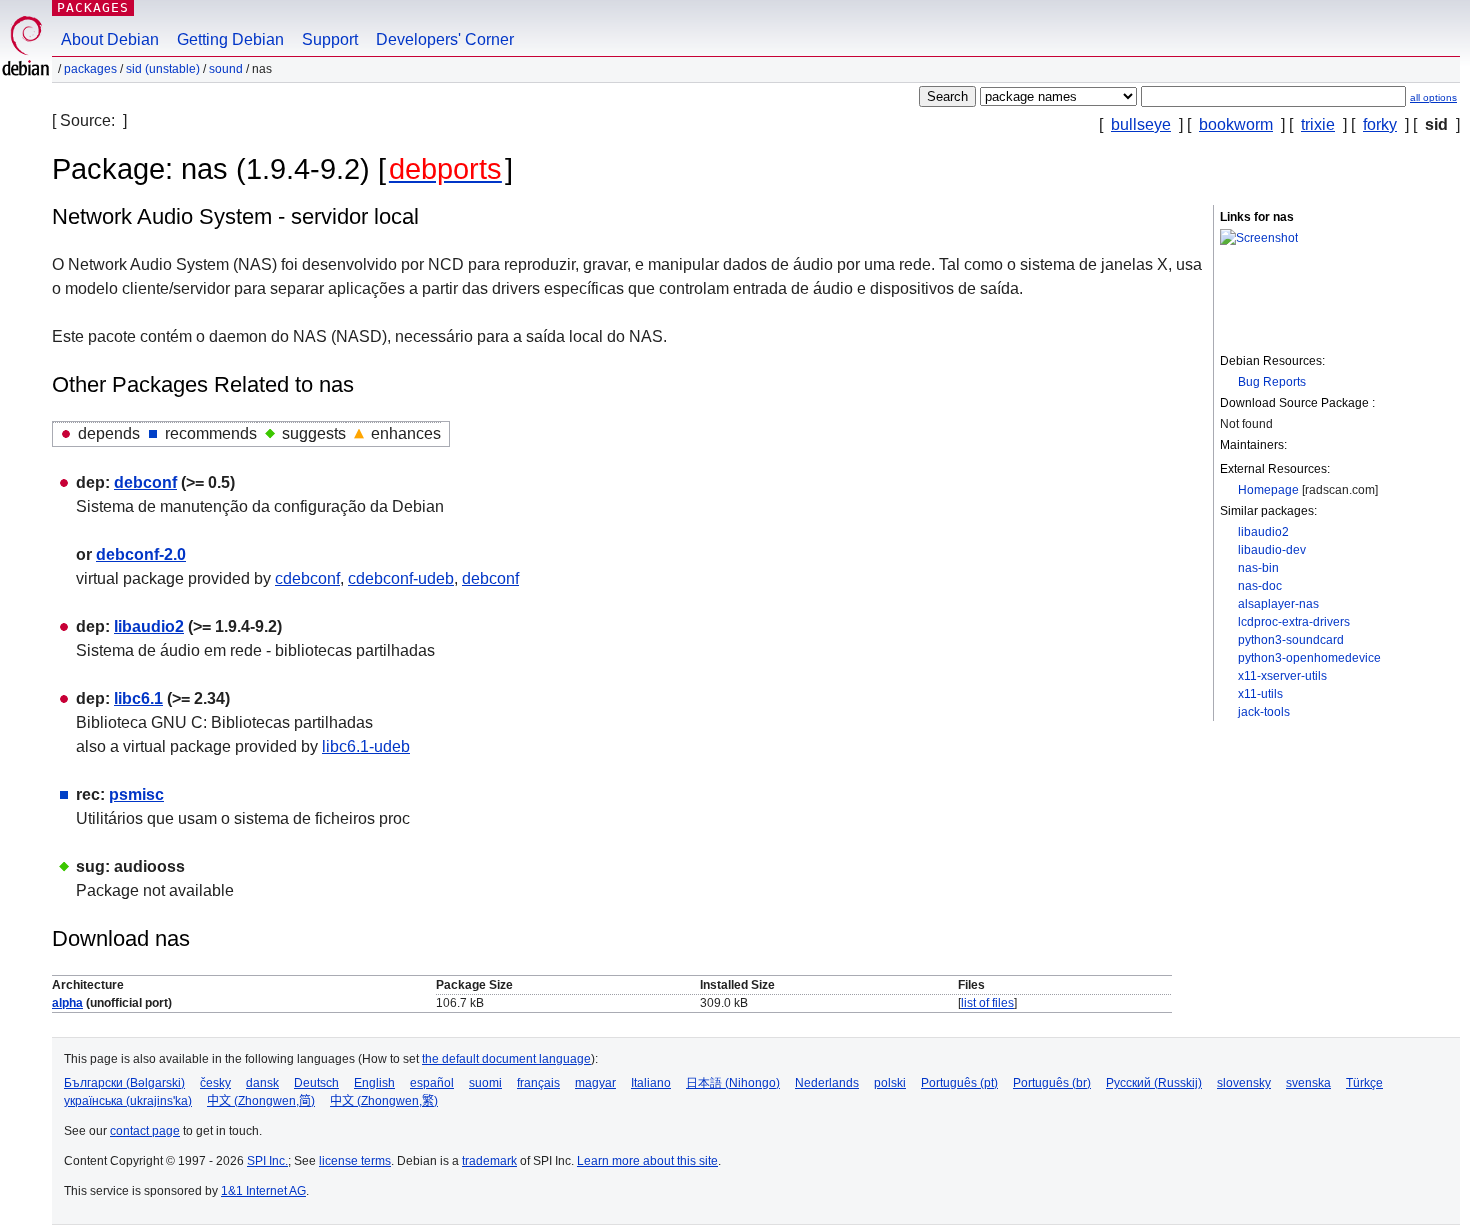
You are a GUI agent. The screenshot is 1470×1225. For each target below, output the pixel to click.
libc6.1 (138, 698)
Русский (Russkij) (1154, 1083)
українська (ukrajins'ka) (128, 1101)
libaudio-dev (1272, 550)
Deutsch (316, 1083)
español (432, 1083)
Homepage (1268, 490)
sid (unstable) (163, 69)
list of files (987, 1003)
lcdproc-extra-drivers (1294, 622)
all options (1433, 97)
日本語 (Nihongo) (733, 1083)
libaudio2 (1263, 532)
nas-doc (1260, 586)
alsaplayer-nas (1278, 604)
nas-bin (1258, 568)
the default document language (506, 1059)
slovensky (1244, 1083)
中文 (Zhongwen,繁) (384, 1101)
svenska (1308, 1083)
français (538, 1083)
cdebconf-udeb (401, 578)
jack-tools (1264, 712)
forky (1380, 124)
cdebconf (307, 578)
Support (330, 39)
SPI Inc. (267, 1161)
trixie (1318, 124)
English (374, 1083)
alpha (67, 1003)
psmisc (136, 794)
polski (890, 1083)
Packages (93, 7)
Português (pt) (959, 1083)
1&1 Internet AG (263, 1191)
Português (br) (1052, 1083)
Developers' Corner (445, 39)
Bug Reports (1272, 382)
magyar (595, 1083)
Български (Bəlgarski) (124, 1083)
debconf (145, 482)
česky (215, 1083)
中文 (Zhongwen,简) (261, 1101)
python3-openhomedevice (1309, 658)
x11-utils (1260, 694)
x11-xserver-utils (1282, 676)
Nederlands (827, 1083)
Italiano (651, 1083)
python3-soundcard (1291, 640)
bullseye (1141, 124)
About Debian (110, 39)
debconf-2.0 (141, 554)
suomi (485, 1083)
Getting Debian (230, 39)
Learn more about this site (647, 1161)
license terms (355, 1161)
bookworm (1236, 124)
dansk (262, 1083)
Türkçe (1364, 1083)
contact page (145, 1131)
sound (226, 69)
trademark (489, 1161)
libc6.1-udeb (366, 746)
